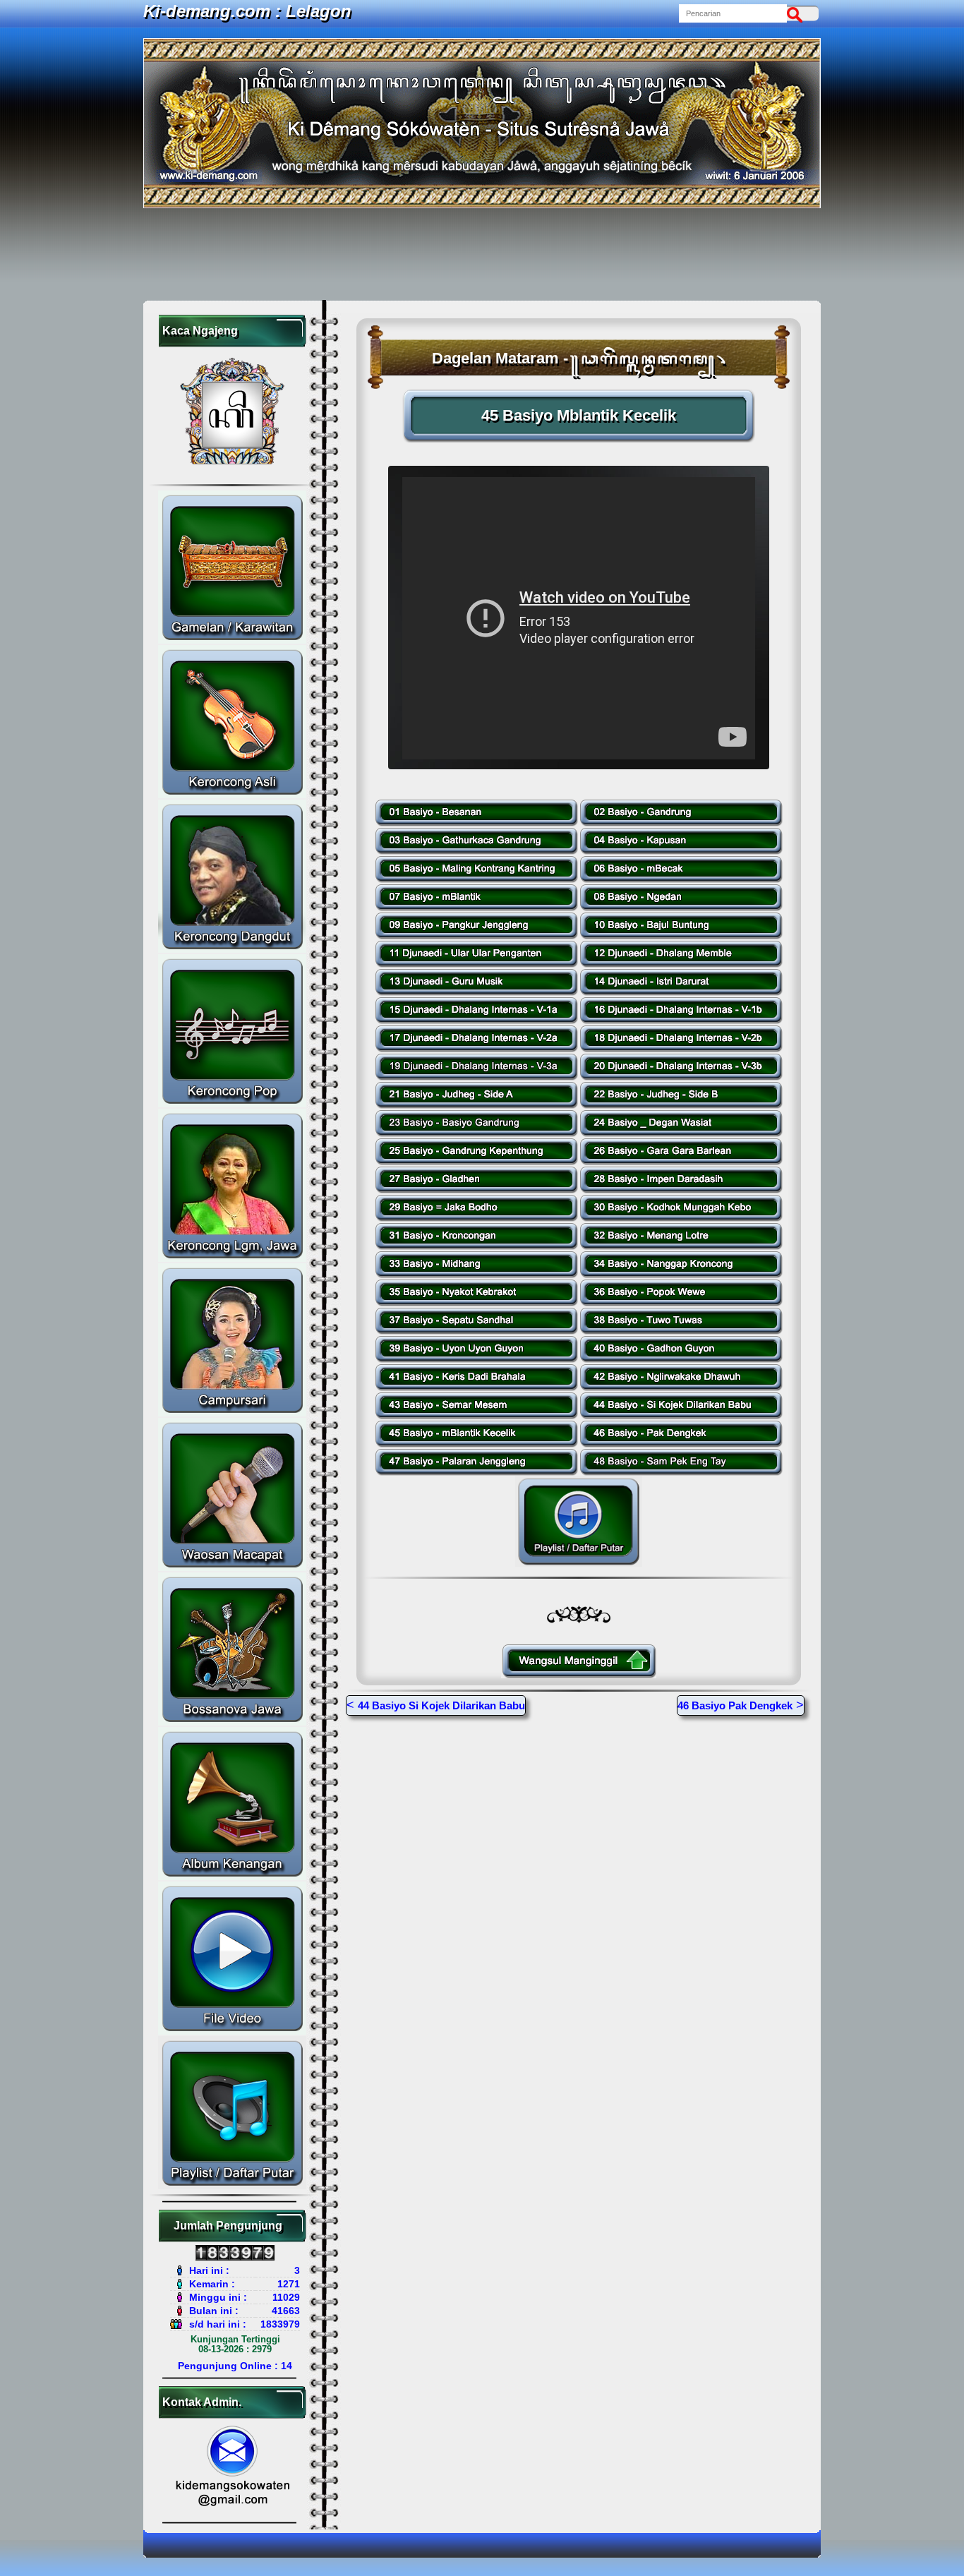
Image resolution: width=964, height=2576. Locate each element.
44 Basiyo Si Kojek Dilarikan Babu (441, 1705)
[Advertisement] (482, 254)
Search (798, 13)
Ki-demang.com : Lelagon (247, 11)
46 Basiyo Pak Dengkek (735, 1705)
